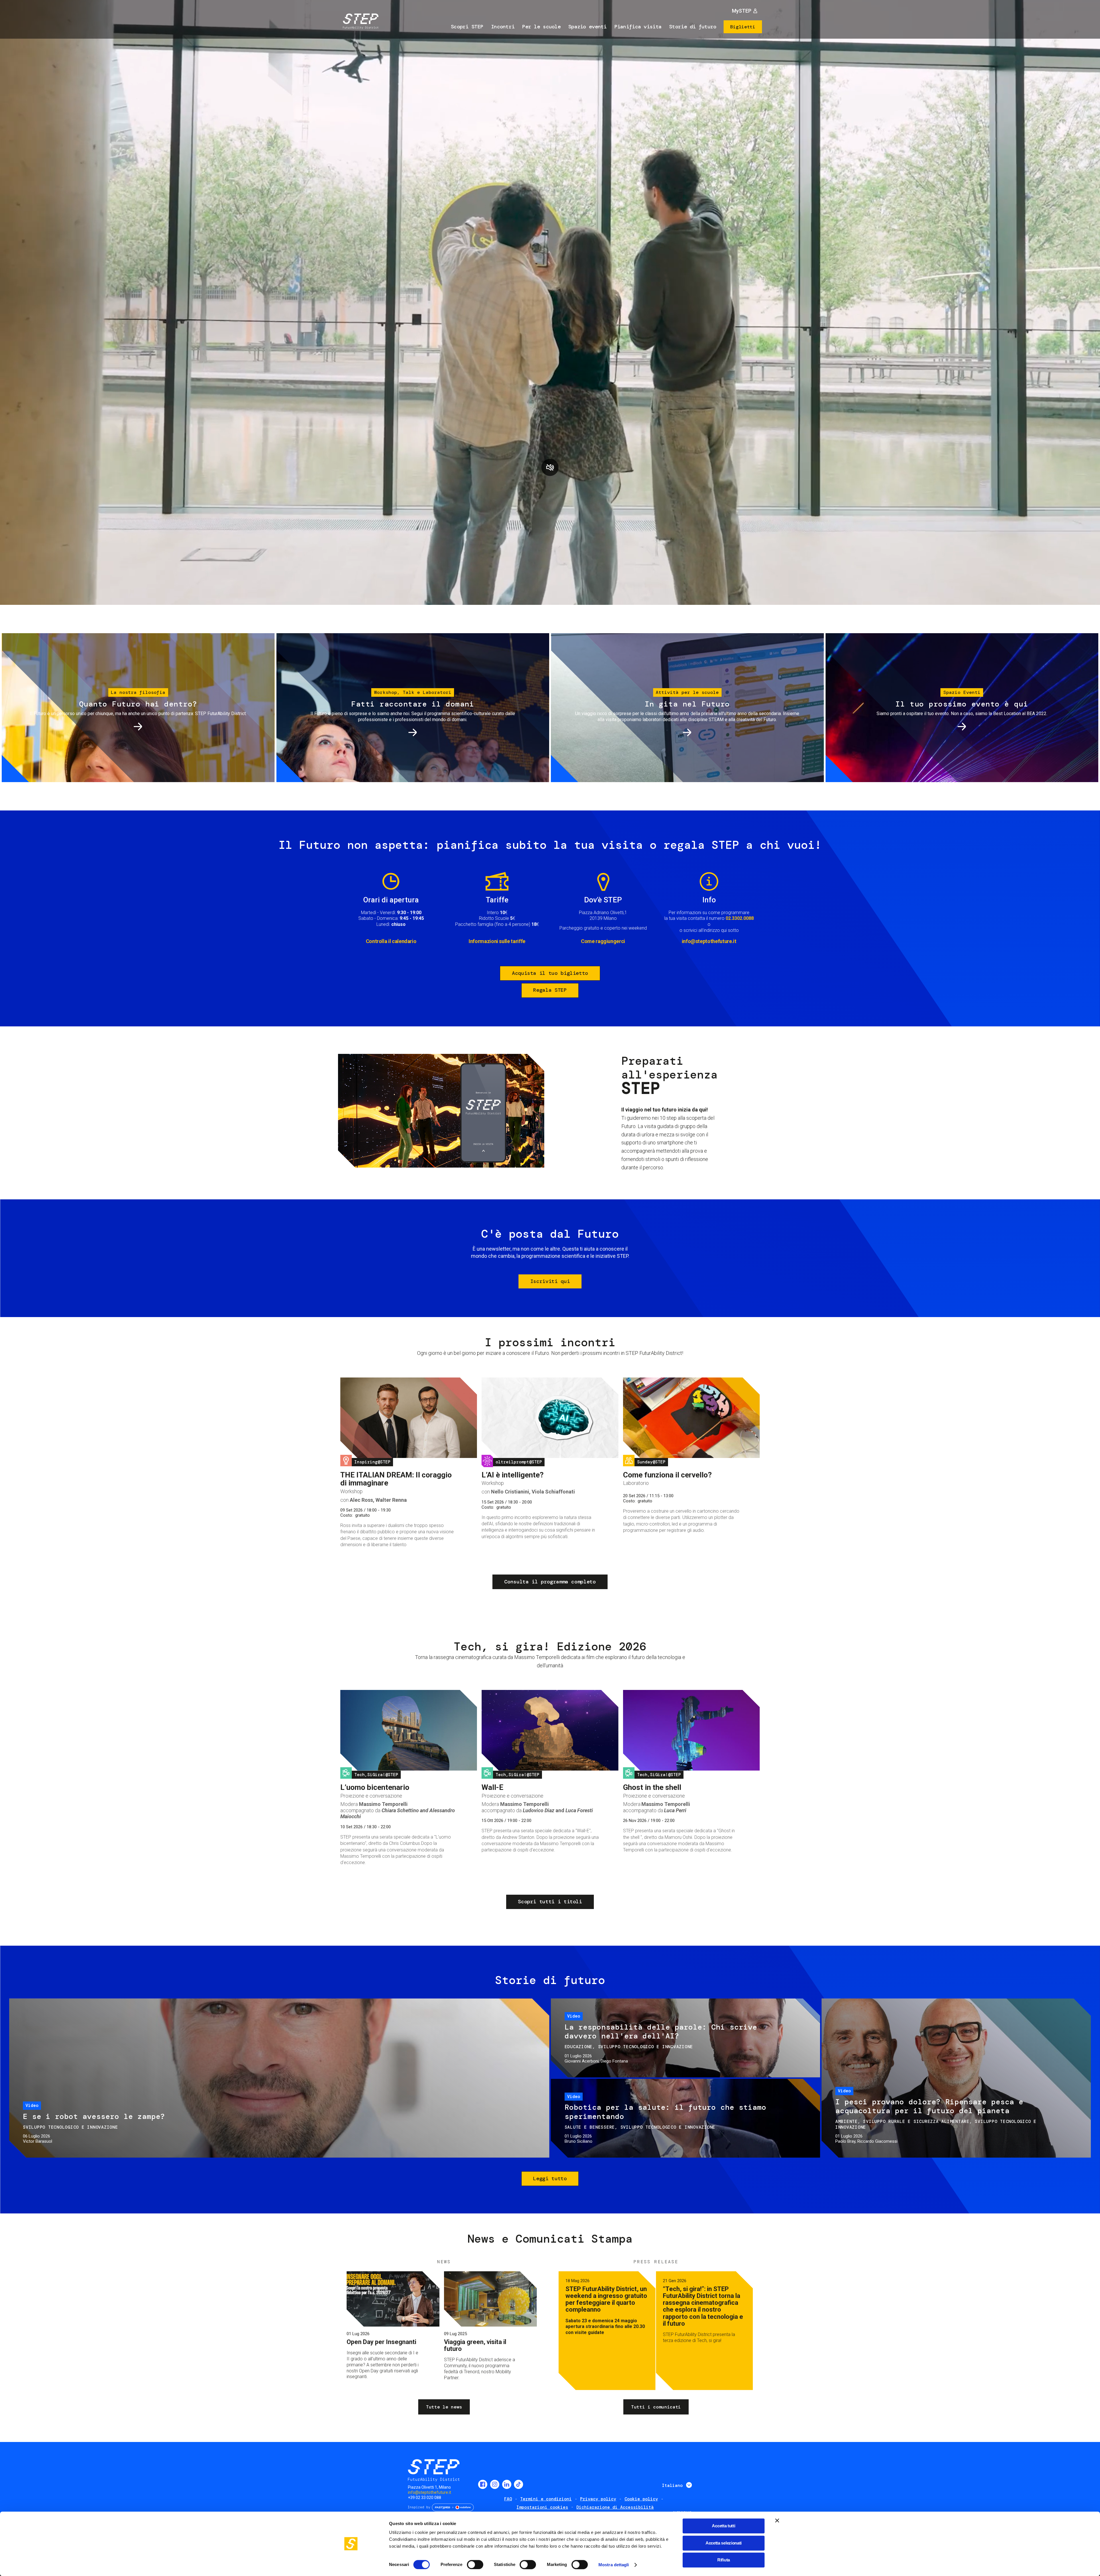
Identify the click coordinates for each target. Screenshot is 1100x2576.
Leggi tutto (550, 2179)
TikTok (518, 2484)
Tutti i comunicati (656, 2407)
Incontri (503, 27)
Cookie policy (641, 2499)
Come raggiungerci (603, 941)
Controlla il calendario (391, 941)
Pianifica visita (638, 27)
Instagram (495, 2484)
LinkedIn (507, 2484)
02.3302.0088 (740, 918)
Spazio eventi (588, 27)
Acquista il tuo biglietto (550, 973)
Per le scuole (541, 27)
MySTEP (742, 11)
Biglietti (743, 27)
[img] (360, 22)
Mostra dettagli (614, 2565)
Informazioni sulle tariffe (497, 941)
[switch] (475, 2565)
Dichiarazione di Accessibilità (615, 2507)
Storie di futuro (693, 27)
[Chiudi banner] (777, 2520)
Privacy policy (598, 2499)
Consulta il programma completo (550, 1582)
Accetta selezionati (724, 2543)
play (550, 467)
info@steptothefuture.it (709, 941)
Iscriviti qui (550, 1281)
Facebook (483, 2484)
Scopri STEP (467, 27)
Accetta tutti (723, 2526)
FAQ (508, 2499)
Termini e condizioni (546, 2499)
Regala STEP (550, 990)
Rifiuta (724, 2560)
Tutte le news (444, 2407)
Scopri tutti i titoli (550, 1902)
